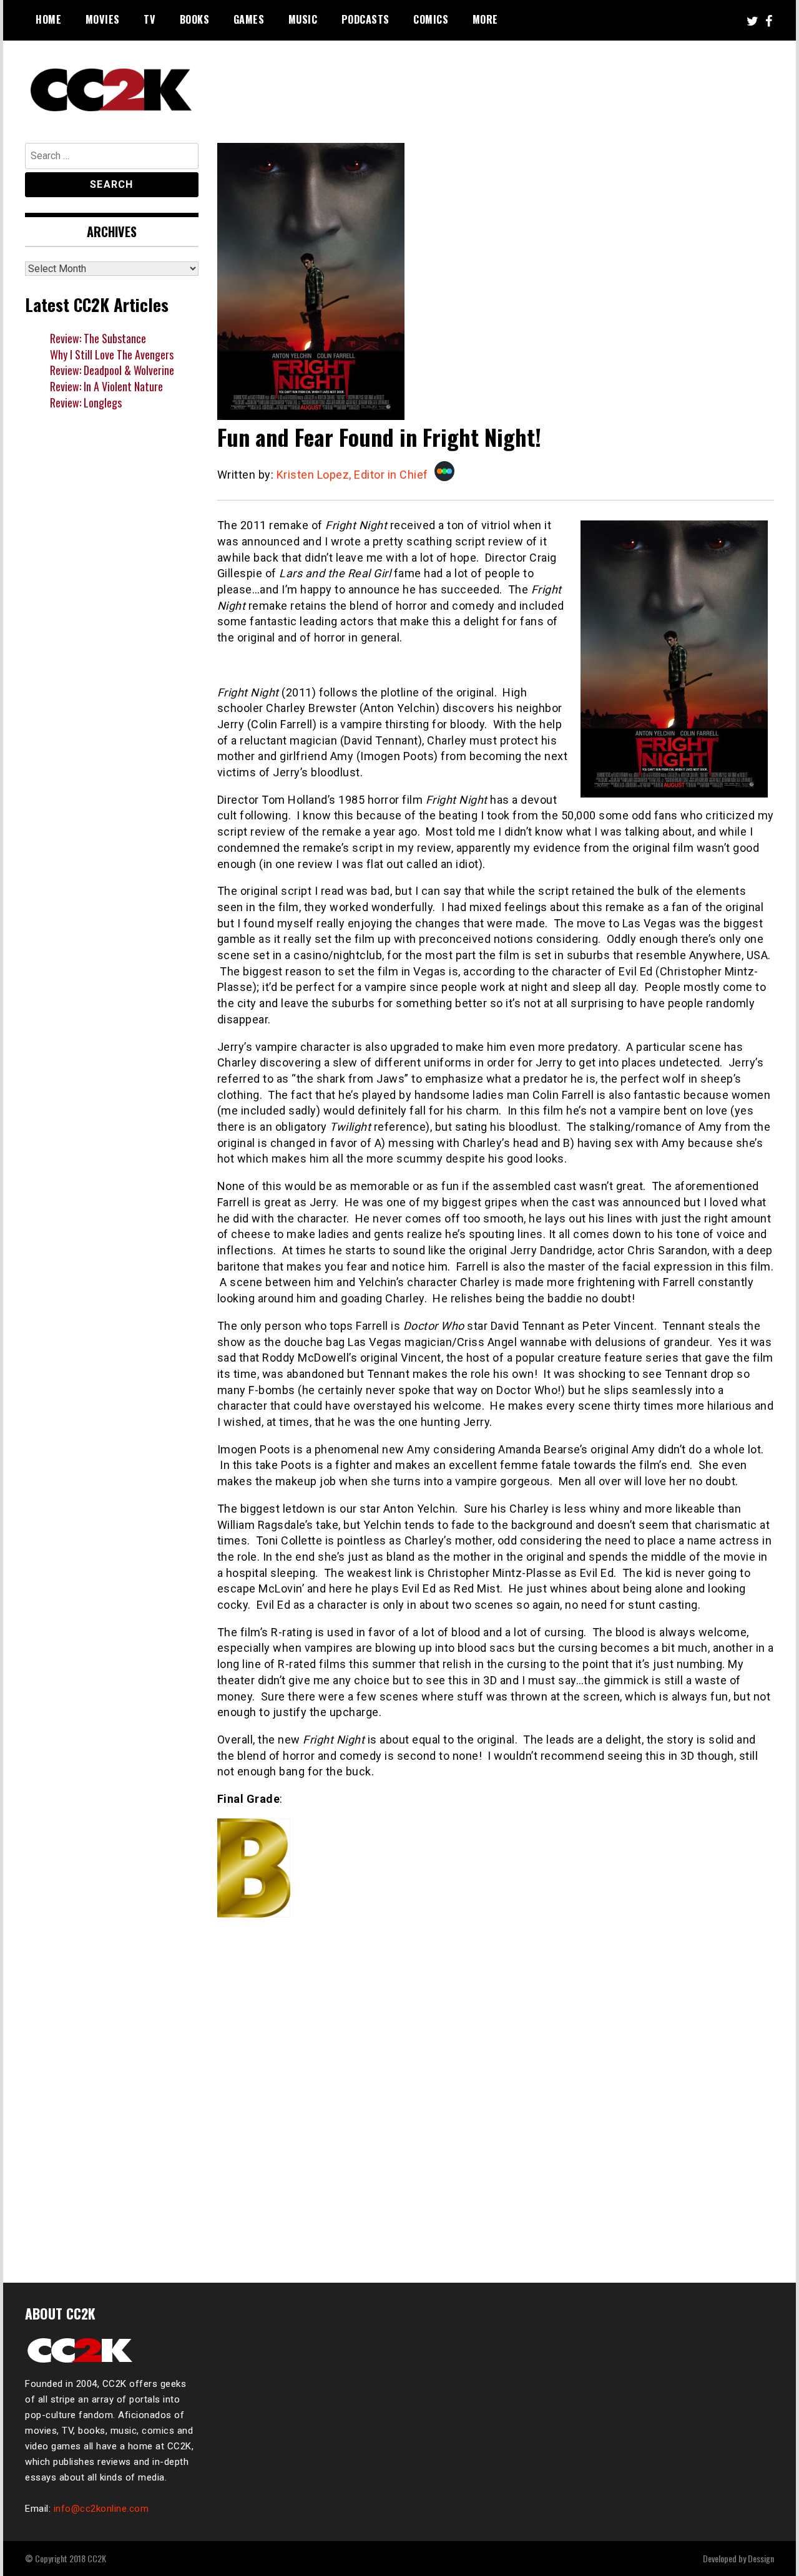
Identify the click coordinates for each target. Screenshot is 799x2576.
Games (249, 19)
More (485, 19)
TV (150, 19)
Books (195, 19)
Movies (103, 19)
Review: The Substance (98, 338)
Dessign (761, 2558)
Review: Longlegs (86, 402)
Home (48, 19)
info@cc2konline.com (101, 2509)
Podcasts (365, 19)
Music (303, 19)
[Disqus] (496, 2095)
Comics (431, 19)
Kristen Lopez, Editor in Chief (352, 475)
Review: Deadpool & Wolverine (112, 370)
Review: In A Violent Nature (106, 386)
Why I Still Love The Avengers (112, 354)
